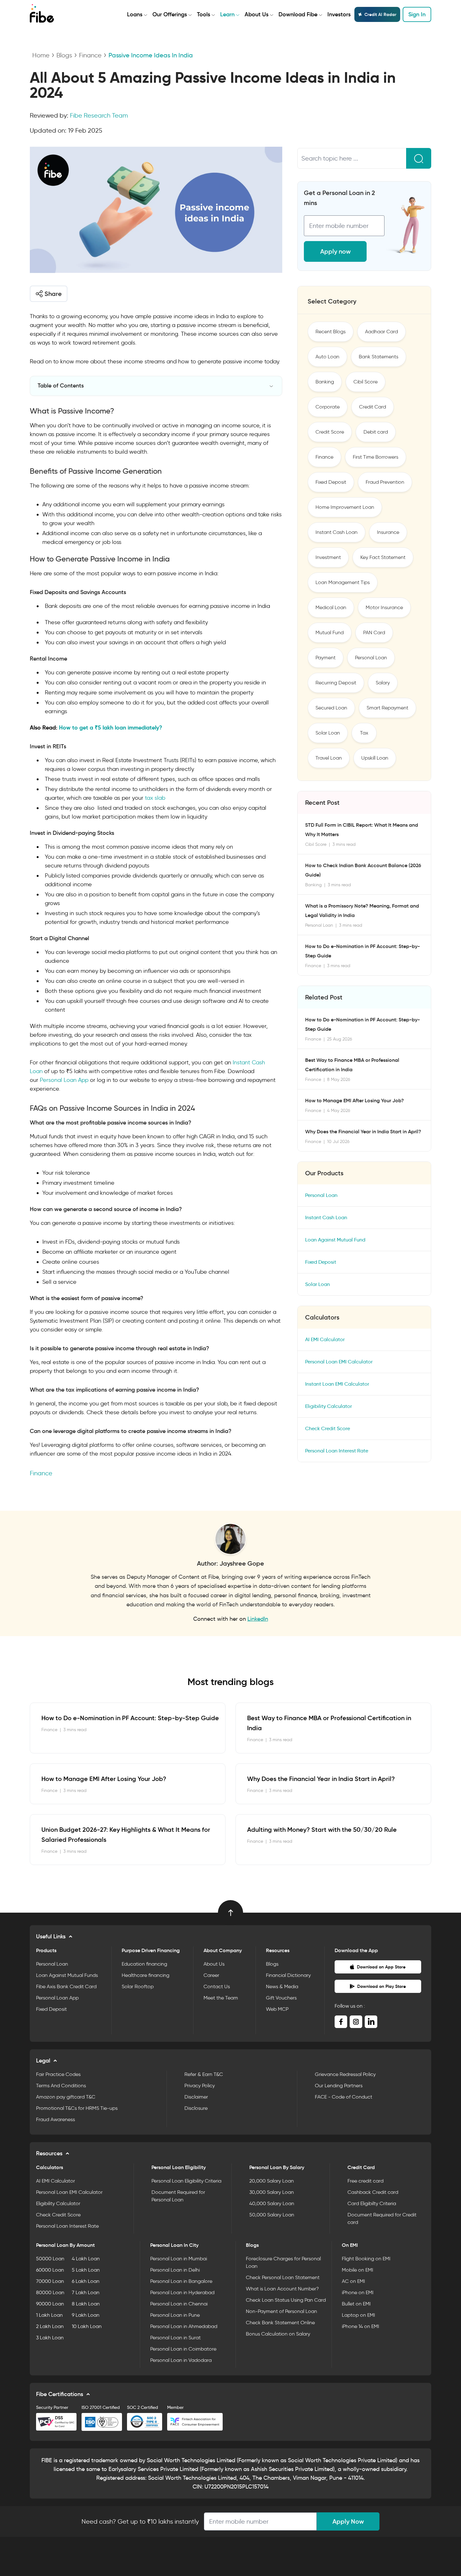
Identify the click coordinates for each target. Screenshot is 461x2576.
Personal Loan (371, 658)
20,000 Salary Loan (272, 2181)
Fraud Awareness (56, 2119)
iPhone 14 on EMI (360, 2326)
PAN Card (374, 632)
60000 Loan (50, 2270)
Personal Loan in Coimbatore (183, 2349)
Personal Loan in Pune (175, 2315)
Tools (204, 14)
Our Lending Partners (339, 2086)
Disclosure (196, 2108)
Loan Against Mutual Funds (67, 1975)
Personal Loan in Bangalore (181, 2281)
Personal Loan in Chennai (179, 2304)
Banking (325, 382)
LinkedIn (258, 1619)
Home (41, 55)
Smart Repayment (387, 708)
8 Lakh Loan (86, 2304)
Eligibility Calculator (329, 1406)
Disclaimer (196, 2097)
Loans (135, 14)
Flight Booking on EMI (366, 2259)
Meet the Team (221, 1998)
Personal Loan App (64, 1080)
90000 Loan (50, 2304)
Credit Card (373, 407)
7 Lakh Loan (86, 2292)
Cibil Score (366, 382)
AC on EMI (353, 2281)
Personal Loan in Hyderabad (182, 2292)
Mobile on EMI (358, 2270)
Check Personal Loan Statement (283, 2277)
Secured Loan (331, 708)
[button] (49, 294)
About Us (257, 14)
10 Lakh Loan (87, 2326)
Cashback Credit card (373, 2192)
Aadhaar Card (382, 332)
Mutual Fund (330, 632)
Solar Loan (328, 733)
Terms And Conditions (61, 2086)
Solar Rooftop (138, 1986)
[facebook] (341, 2022)
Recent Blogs (331, 332)
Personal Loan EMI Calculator (339, 1362)
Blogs (64, 55)
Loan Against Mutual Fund (335, 1240)
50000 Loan (50, 2259)
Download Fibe (298, 14)
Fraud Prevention (385, 482)
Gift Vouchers (281, 1998)
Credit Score (330, 432)
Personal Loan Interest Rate (337, 1451)
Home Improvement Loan (345, 507)
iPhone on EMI (358, 2292)
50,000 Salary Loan (272, 2215)
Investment (328, 557)
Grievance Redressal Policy (345, 2074)
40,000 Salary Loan (272, 2203)
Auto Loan (327, 357)
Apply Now (348, 2521)
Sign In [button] (417, 14)
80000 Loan (50, 2292)
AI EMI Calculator (325, 1339)
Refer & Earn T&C (204, 2074)
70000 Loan (50, 2281)
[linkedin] (371, 2022)
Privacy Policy (200, 2086)
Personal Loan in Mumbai (179, 2259)
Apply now (335, 251)
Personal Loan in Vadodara (181, 2360)
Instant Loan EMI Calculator (337, 1384)
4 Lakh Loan (86, 2259)
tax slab (155, 798)
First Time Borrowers (376, 457)
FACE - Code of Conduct (344, 2097)
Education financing (144, 1964)
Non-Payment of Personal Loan (281, 2311)
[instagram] (356, 2022)
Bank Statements (379, 357)
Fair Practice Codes (58, 2074)
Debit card (376, 432)
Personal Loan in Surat (175, 2338)
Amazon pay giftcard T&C (66, 2097)
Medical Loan (331, 607)
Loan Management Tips (343, 582)
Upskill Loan (375, 758)
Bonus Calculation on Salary (278, 2334)
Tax (364, 733)
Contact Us (217, 1986)
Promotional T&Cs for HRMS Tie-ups (77, 2108)
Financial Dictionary (288, 1975)
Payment (326, 658)
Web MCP (277, 2009)
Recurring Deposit (336, 683)
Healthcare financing (146, 1975)
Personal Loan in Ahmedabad (184, 2326)
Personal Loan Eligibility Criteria (186, 2181)
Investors (339, 14)
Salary (383, 683)
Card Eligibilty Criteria (372, 2203)
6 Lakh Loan (86, 2281)
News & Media (282, 1986)
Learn (227, 14)
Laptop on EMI (358, 2315)
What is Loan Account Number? (282, 2289)
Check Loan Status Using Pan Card (286, 2300)
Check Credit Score (328, 1428)
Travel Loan (329, 758)
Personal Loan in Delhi (175, 2270)
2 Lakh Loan (50, 2326)
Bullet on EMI (356, 2304)
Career (211, 1975)
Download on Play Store (382, 1986)
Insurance (388, 532)
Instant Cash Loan (336, 532)
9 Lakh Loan (86, 2315)
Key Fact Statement (383, 557)
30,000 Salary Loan (272, 2192)
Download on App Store (381, 1967)
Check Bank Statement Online (280, 2323)
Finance (90, 55)
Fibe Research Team (99, 115)
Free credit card (366, 2181)
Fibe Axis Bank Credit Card (66, 1986)
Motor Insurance (384, 607)
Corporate (328, 407)
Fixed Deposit (331, 482)
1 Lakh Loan (49, 2315)
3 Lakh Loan (50, 2338)
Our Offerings (170, 14)
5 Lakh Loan (86, 2270)
